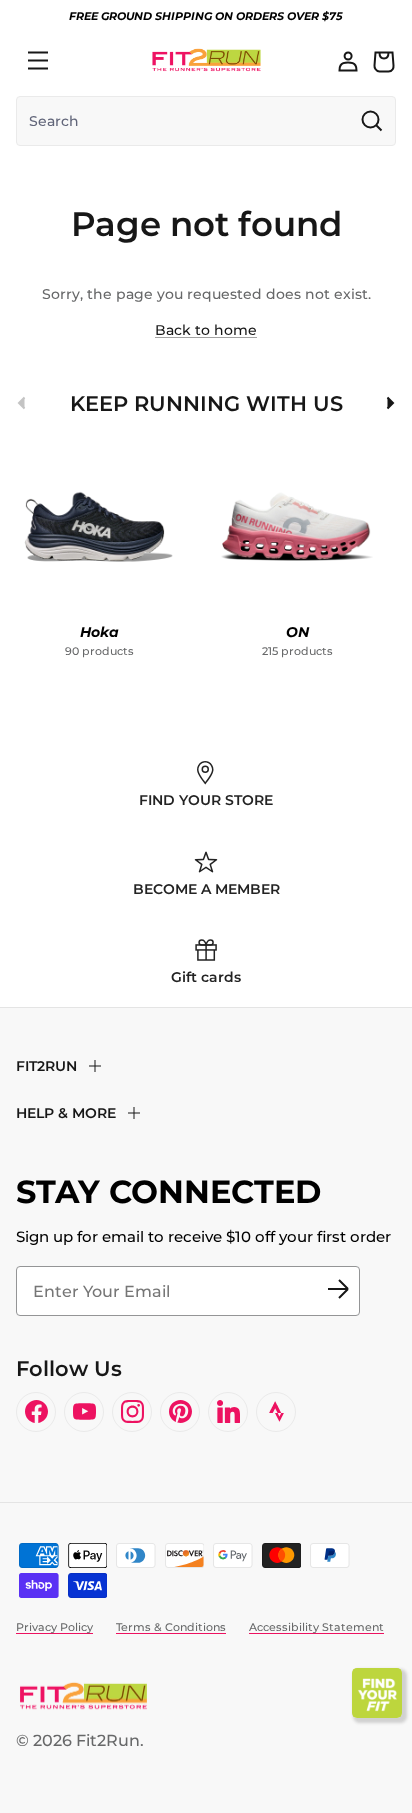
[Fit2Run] (206, 60)
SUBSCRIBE (338, 1291)
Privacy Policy (54, 1627)
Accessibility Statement (316, 1627)
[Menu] (38, 61)
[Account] (348, 61)
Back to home (206, 330)
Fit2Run (108, 1740)
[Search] (82, 61)
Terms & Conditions (171, 1627)
